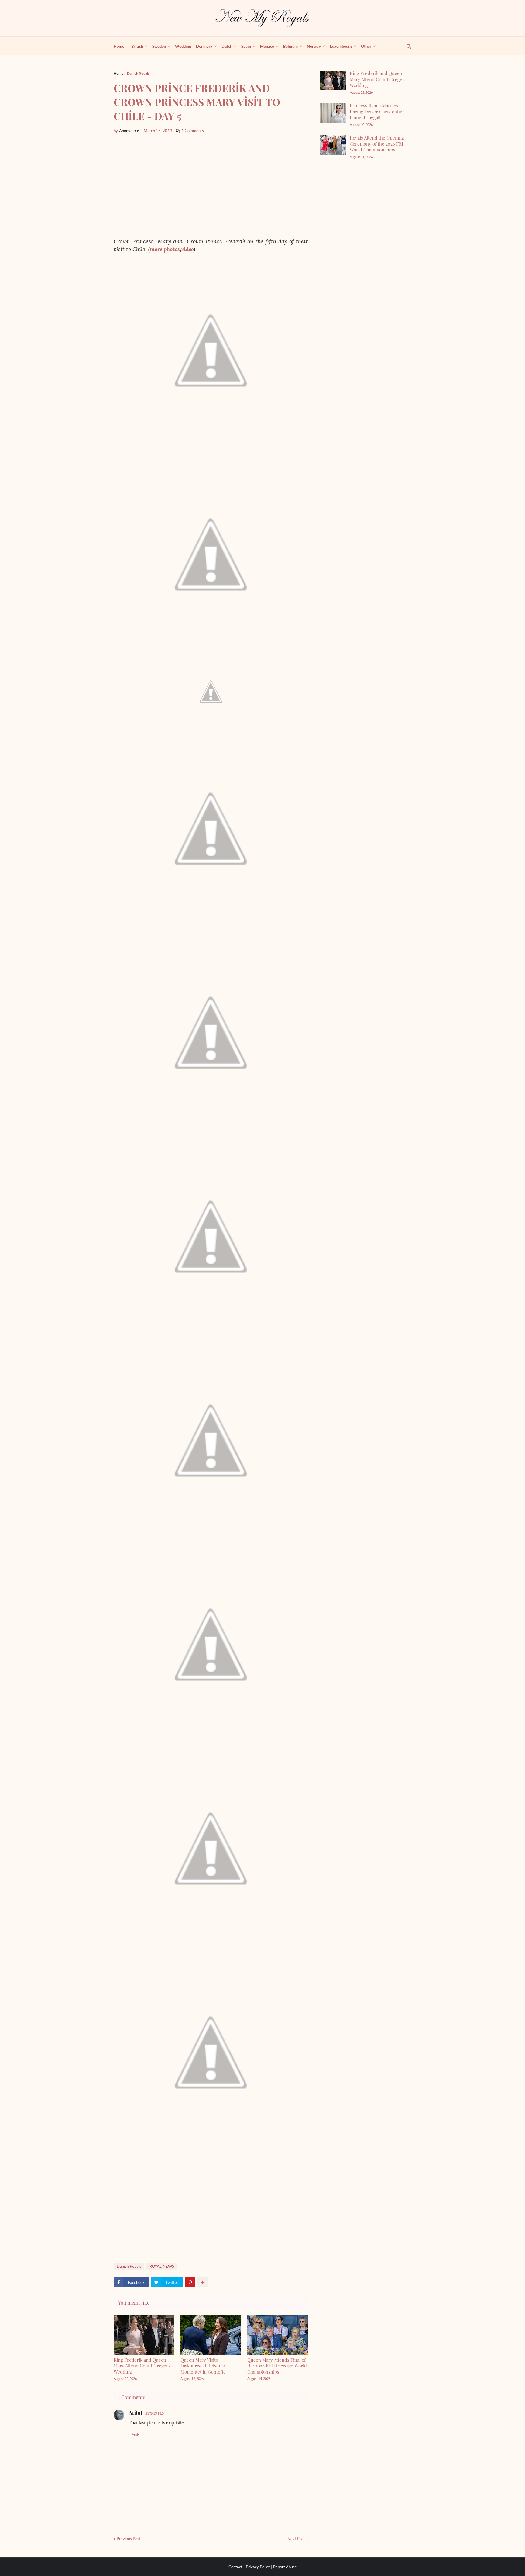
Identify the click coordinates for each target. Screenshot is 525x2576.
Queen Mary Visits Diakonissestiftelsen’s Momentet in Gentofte (203, 2366)
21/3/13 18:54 (155, 2413)
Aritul (136, 2413)
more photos (165, 249)
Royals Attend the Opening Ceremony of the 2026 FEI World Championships (377, 144)
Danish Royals (138, 73)
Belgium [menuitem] (290, 46)
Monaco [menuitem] (267, 46)
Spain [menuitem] (246, 46)
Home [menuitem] (119, 46)
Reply (136, 2434)
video (187, 249)
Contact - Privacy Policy (249, 2567)
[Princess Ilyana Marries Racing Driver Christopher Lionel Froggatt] (333, 113)
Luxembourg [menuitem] (341, 46)
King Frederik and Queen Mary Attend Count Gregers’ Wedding (143, 2366)
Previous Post (129, 2539)
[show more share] (203, 2282)
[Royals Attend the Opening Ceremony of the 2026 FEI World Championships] (333, 145)
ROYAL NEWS (162, 2266)
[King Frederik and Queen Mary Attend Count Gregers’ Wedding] (333, 80)
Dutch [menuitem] (227, 46)
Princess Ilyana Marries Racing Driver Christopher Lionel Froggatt (377, 111)
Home (118, 73)
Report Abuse (285, 2567)
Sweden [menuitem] (159, 46)
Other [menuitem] (366, 46)
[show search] (405, 46)
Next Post (296, 2539)
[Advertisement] (211, 186)
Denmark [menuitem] (204, 46)
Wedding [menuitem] (183, 46)
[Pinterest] (190, 2282)
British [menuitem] (137, 46)
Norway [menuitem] (314, 46)
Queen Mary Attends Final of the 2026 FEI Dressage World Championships (277, 2366)
